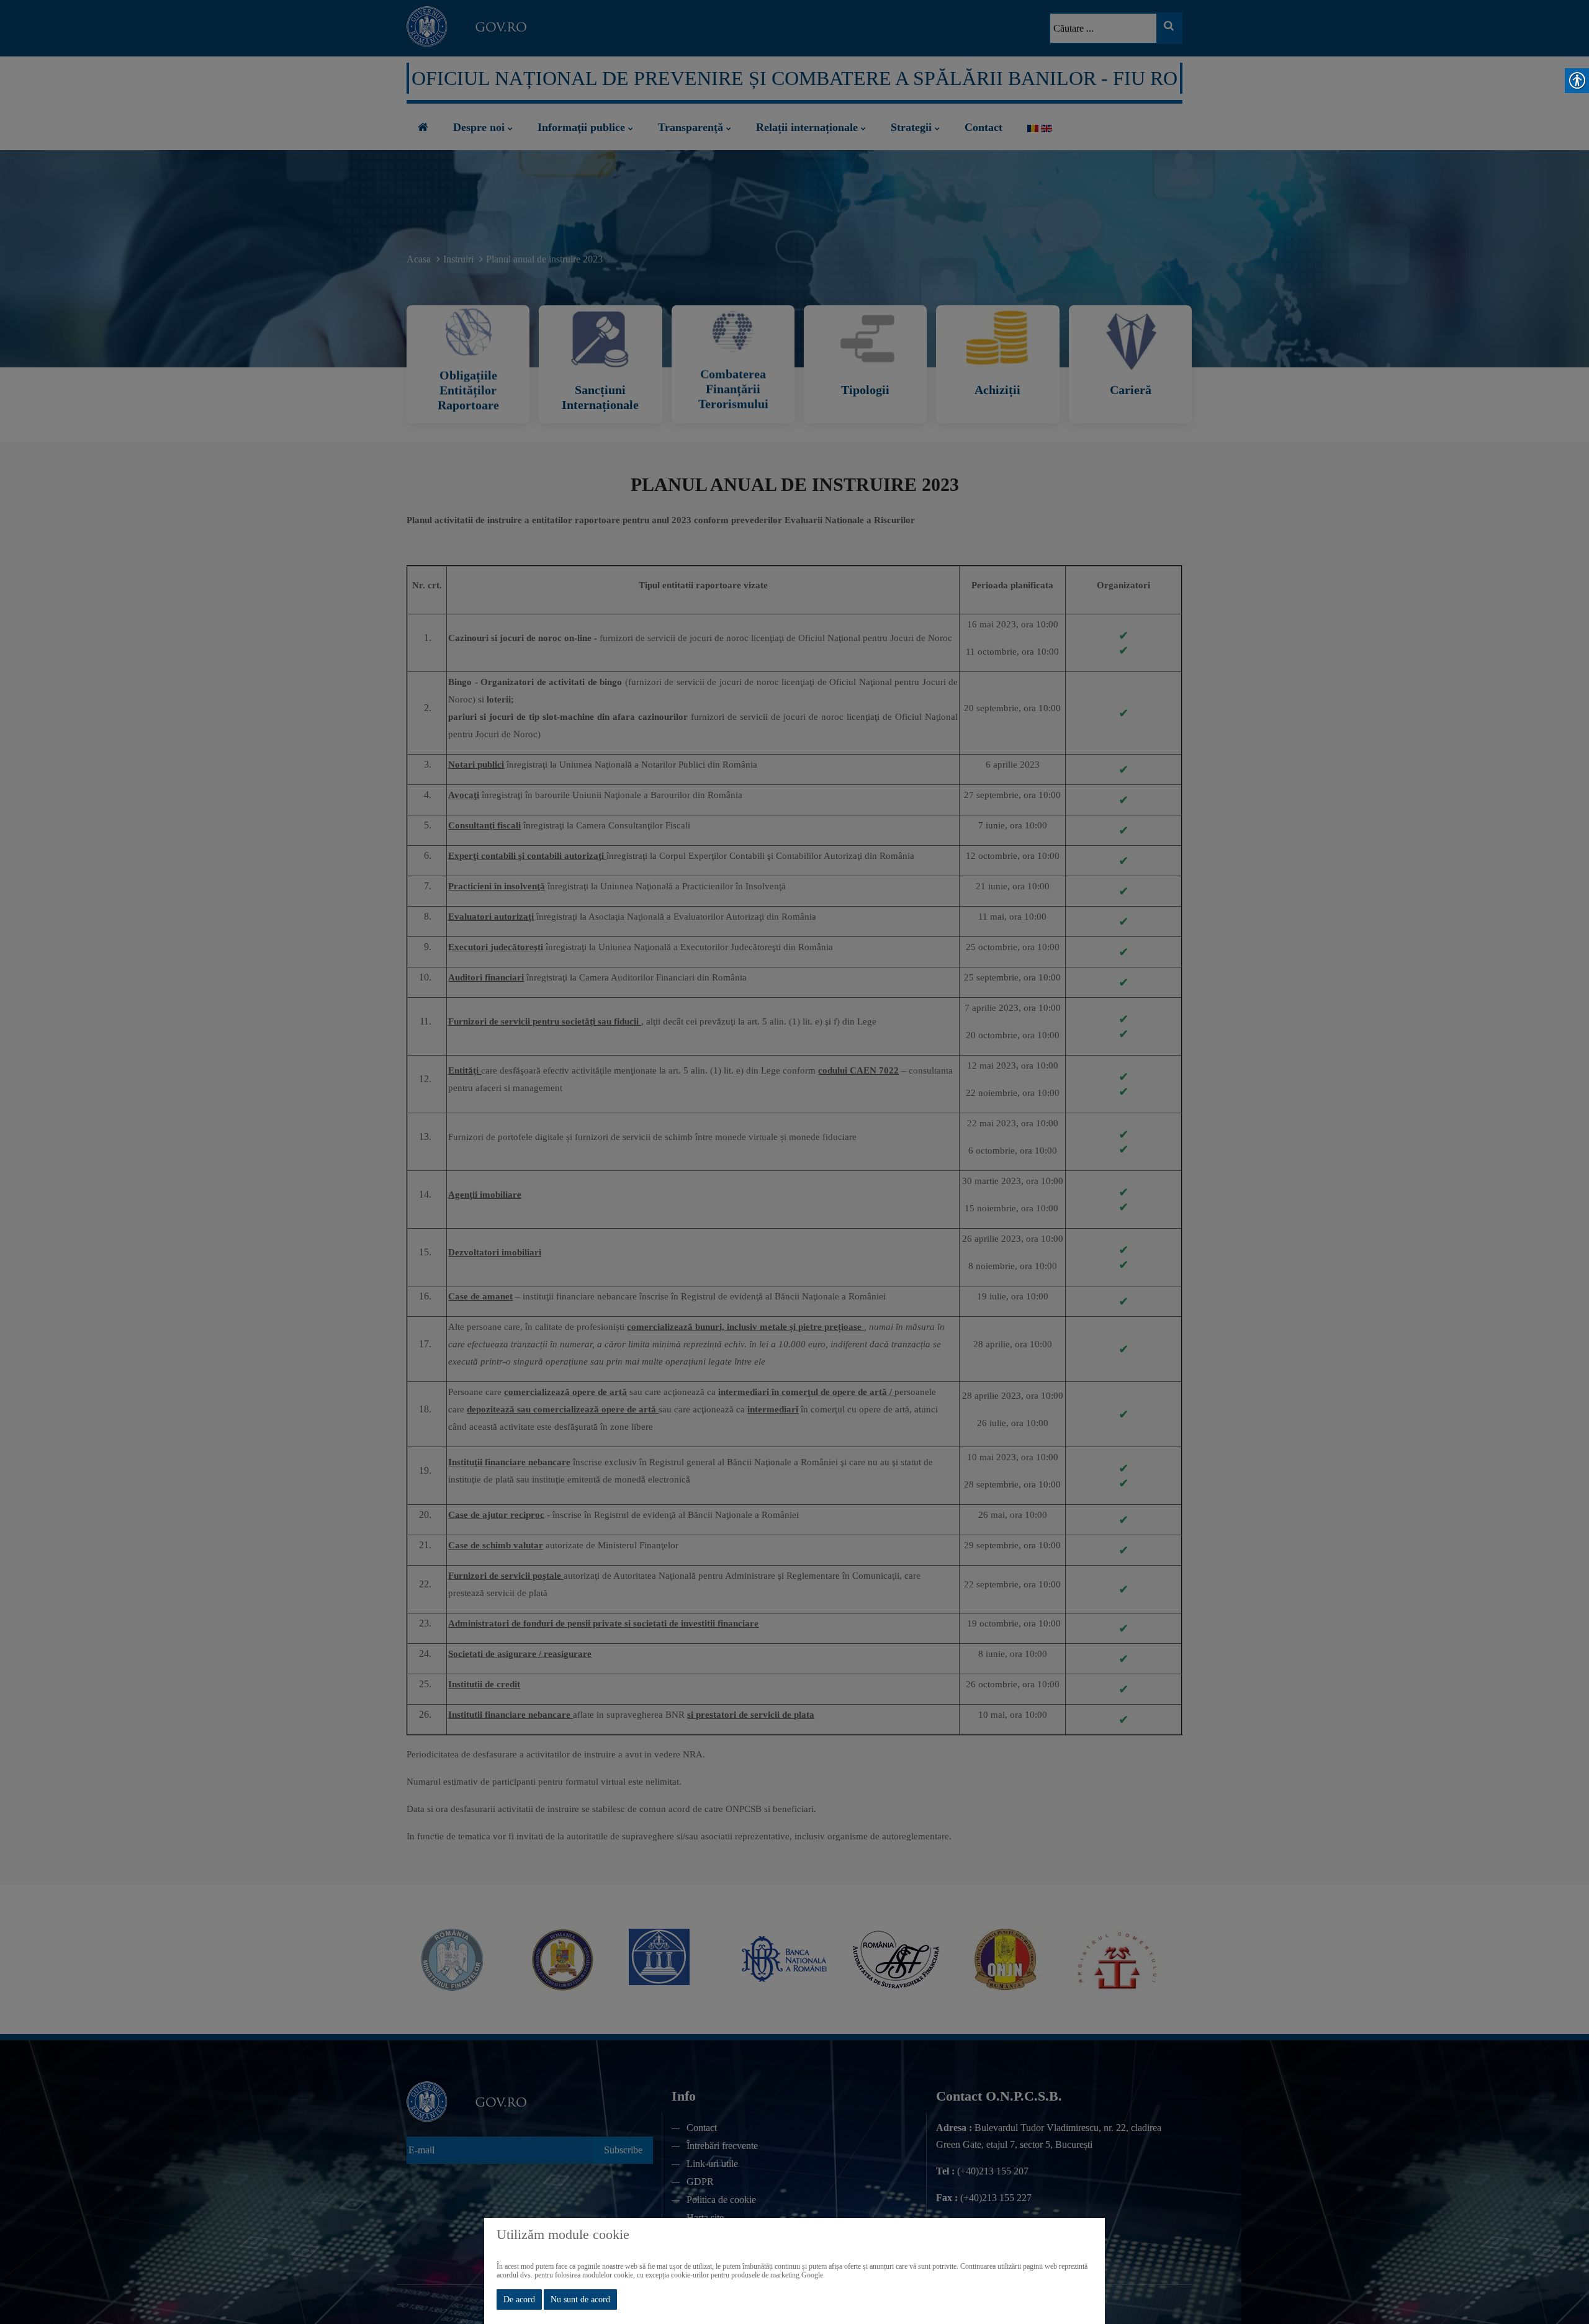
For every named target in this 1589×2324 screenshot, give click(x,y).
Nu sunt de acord (580, 2299)
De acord (519, 2299)
